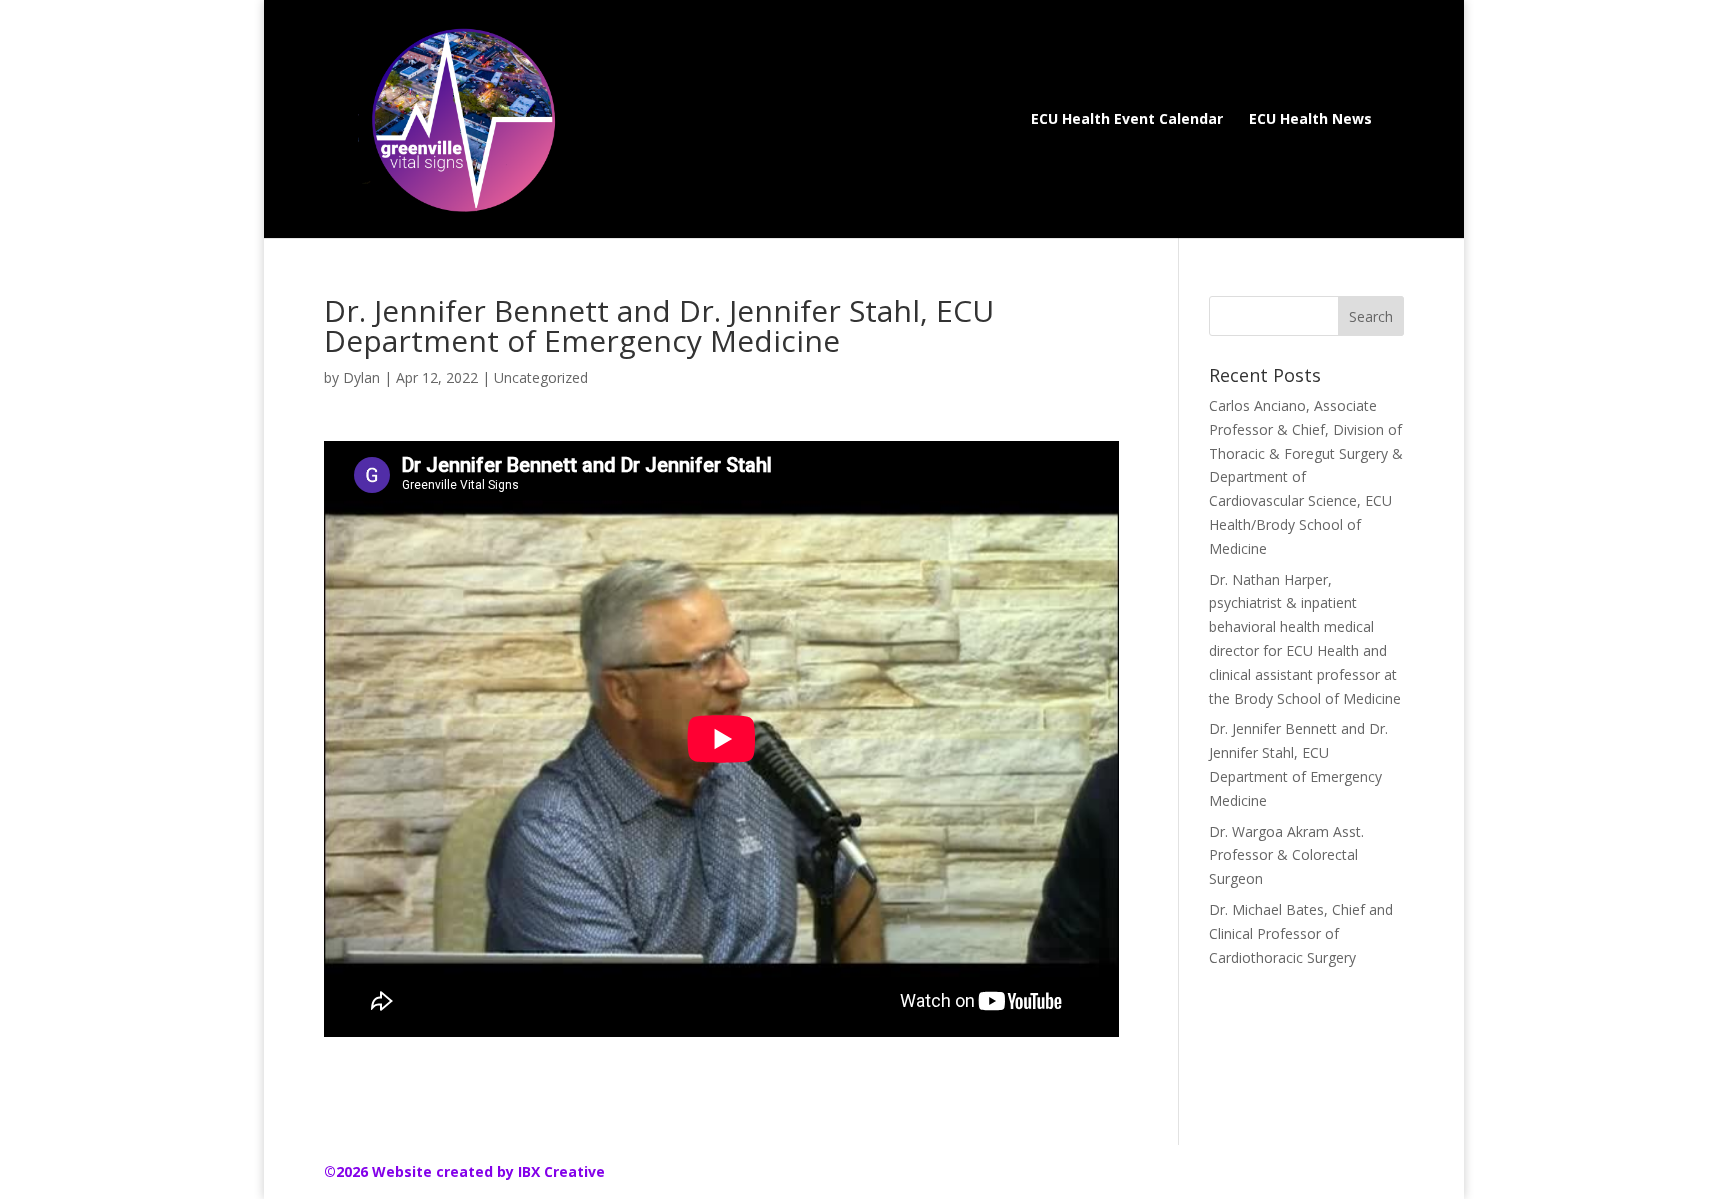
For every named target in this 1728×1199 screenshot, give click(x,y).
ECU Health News (1310, 120)
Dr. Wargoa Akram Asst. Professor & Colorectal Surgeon (1286, 855)
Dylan (361, 377)
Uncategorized (541, 377)
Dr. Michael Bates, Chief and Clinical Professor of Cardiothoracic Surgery (1301, 933)
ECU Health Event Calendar (1127, 120)
